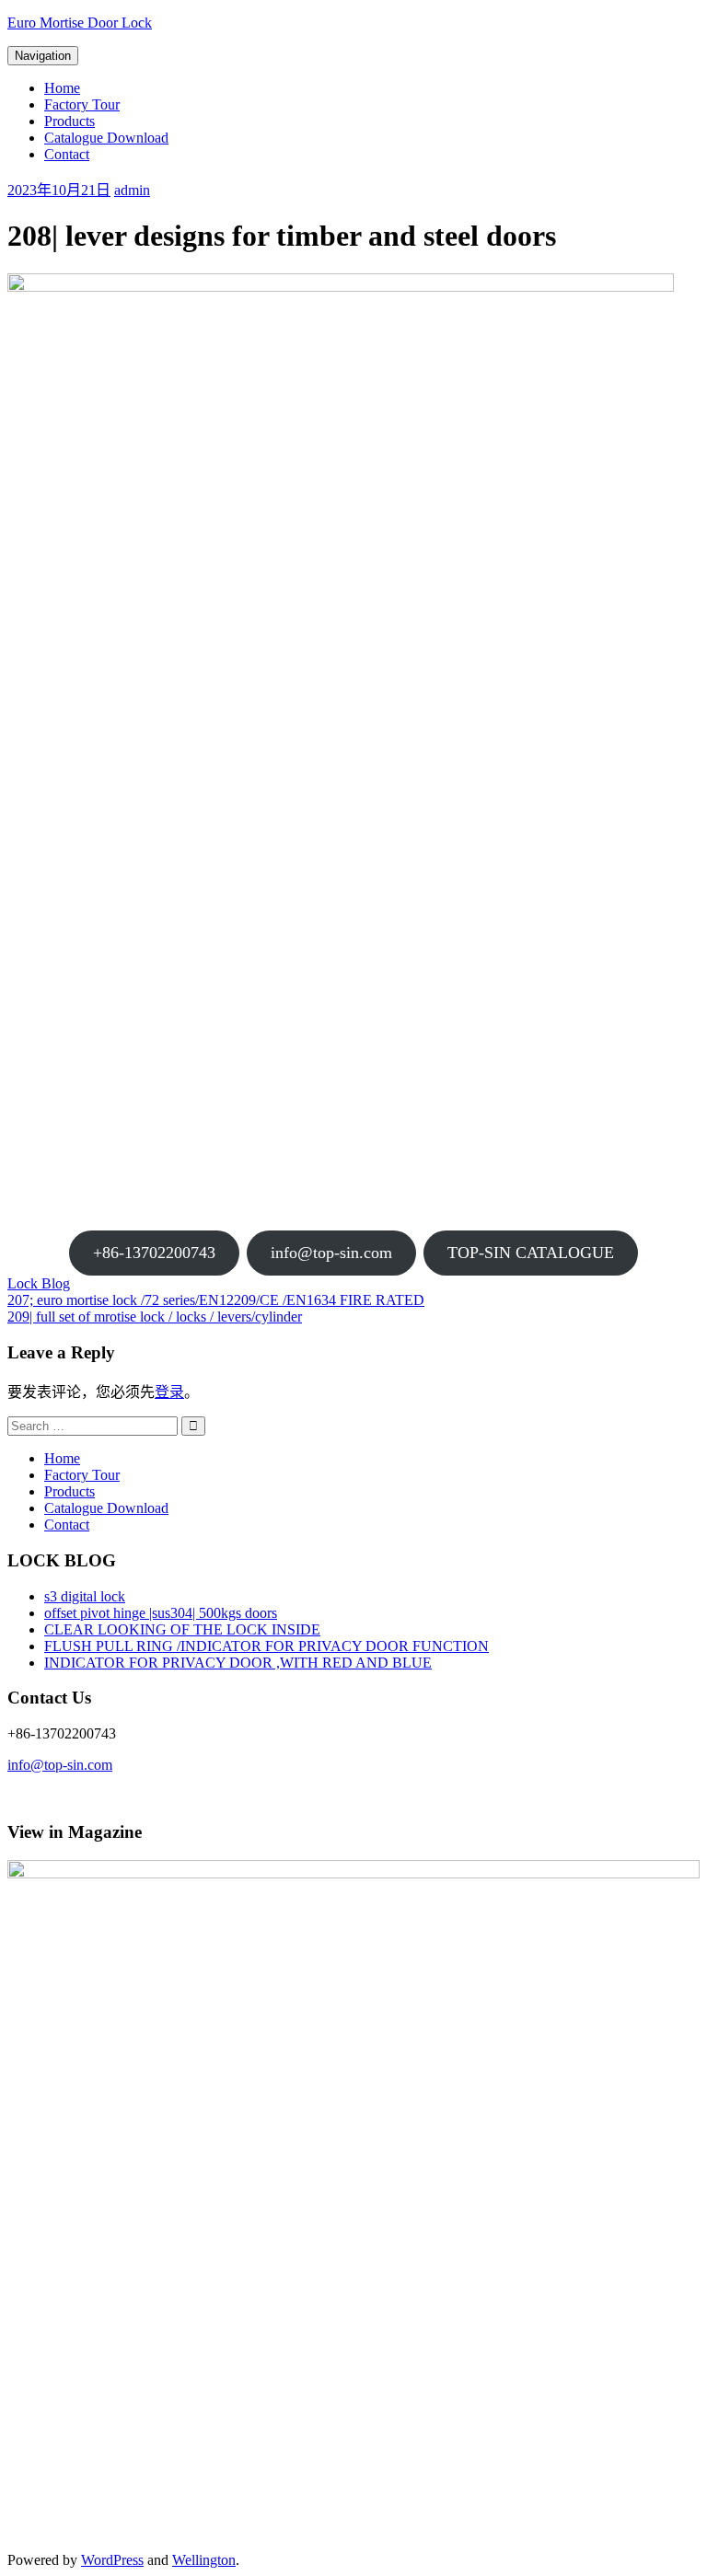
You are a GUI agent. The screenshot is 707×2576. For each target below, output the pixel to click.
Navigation (43, 56)
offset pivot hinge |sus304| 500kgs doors (161, 1613)
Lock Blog (39, 1283)
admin (132, 190)
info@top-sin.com (331, 1253)
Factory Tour (82, 104)
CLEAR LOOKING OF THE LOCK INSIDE (182, 1629)
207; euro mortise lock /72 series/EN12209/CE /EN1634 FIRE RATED (216, 1300)
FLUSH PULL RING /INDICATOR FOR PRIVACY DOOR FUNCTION (267, 1646)
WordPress (112, 2560)
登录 (169, 1392)
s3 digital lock (85, 1596)
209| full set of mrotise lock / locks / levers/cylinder (155, 1317)
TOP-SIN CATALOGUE (531, 1253)
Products (70, 121)
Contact (67, 154)
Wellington (204, 2560)
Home (62, 88)
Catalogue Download (106, 138)
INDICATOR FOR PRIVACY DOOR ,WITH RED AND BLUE (238, 1663)
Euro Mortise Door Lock (80, 23)
